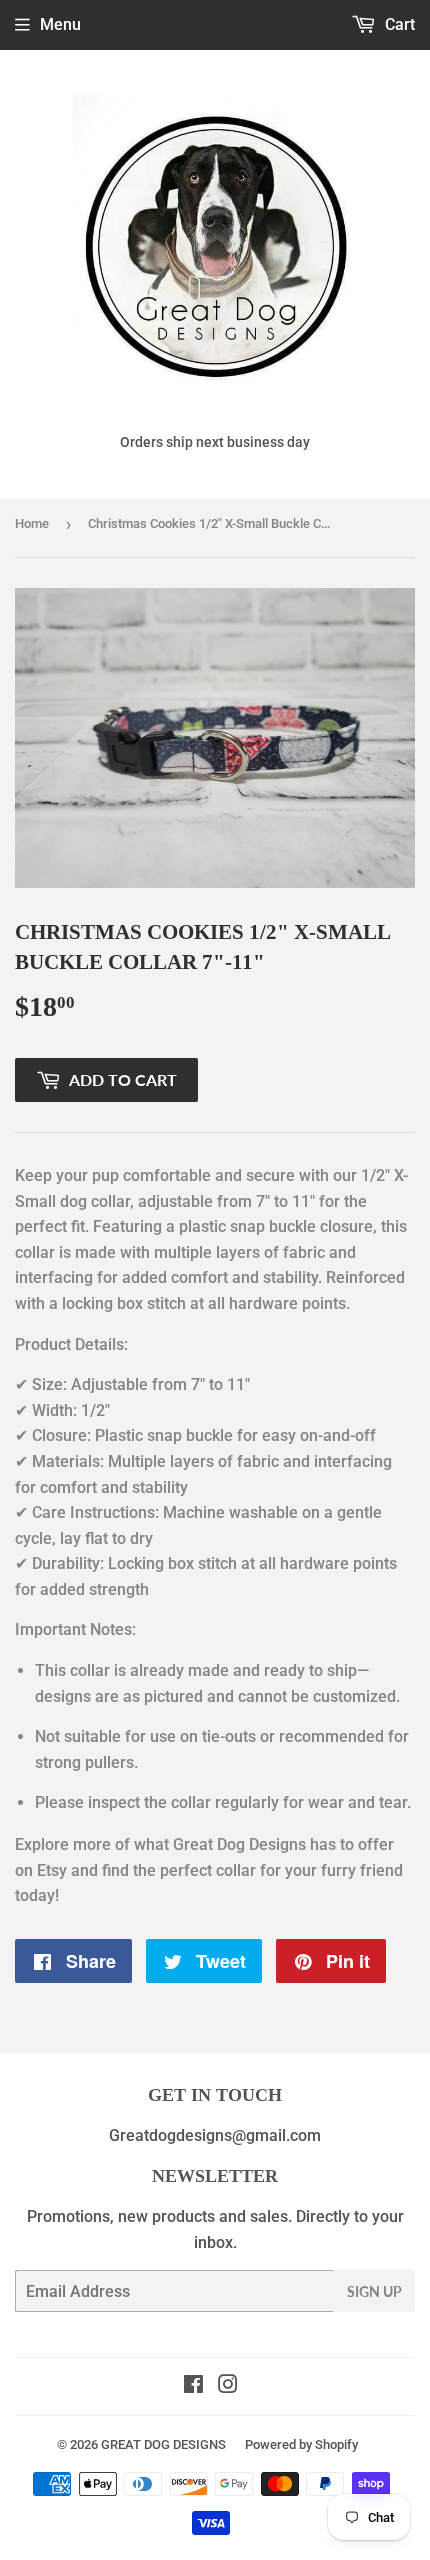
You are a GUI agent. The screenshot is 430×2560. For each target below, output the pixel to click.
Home (32, 523)
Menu (60, 24)
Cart (398, 24)
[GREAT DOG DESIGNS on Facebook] (193, 2386)
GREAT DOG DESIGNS (163, 2444)
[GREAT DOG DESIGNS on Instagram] (228, 2386)
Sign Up (374, 2291)
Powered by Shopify (301, 2444)
